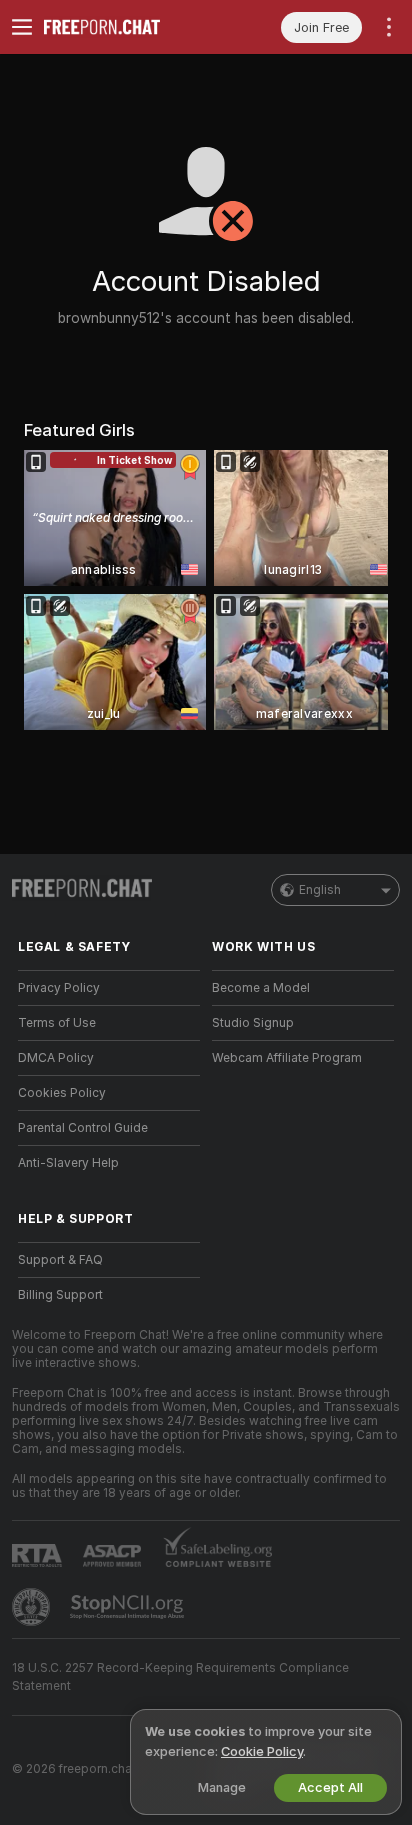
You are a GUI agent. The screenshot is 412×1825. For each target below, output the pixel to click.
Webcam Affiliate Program (287, 1058)
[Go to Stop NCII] (129, 1607)
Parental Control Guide (83, 1128)
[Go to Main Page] (125, 27)
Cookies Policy (62, 1093)
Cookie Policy (262, 1751)
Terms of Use (57, 1023)
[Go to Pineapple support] (33, 1607)
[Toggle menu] (22, 27)
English (320, 890)
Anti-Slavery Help (68, 1163)
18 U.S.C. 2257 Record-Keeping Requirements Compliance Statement (180, 1677)
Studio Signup (253, 1023)
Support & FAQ (60, 1260)
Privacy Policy (59, 988)
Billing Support (60, 1295)
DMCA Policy (56, 1058)
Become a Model (261, 988)
